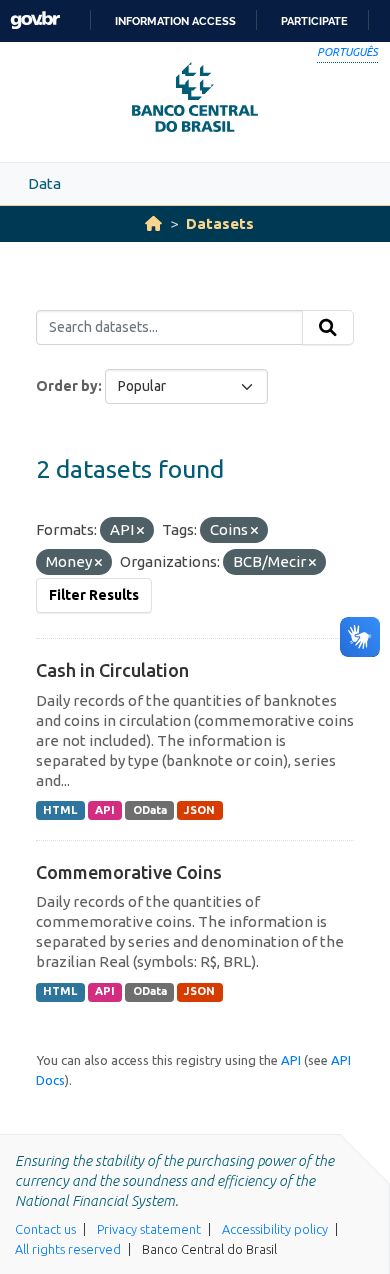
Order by (67, 386)
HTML (60, 810)
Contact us (45, 1229)
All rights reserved (68, 1249)
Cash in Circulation (112, 670)
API (105, 810)
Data (44, 183)
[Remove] (140, 531)
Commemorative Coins (129, 872)
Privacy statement (149, 1229)
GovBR (35, 20)
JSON (199, 810)
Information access (175, 21)
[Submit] (328, 328)
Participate (314, 21)
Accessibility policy (275, 1229)
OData (150, 810)
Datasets (220, 223)
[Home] (153, 223)
